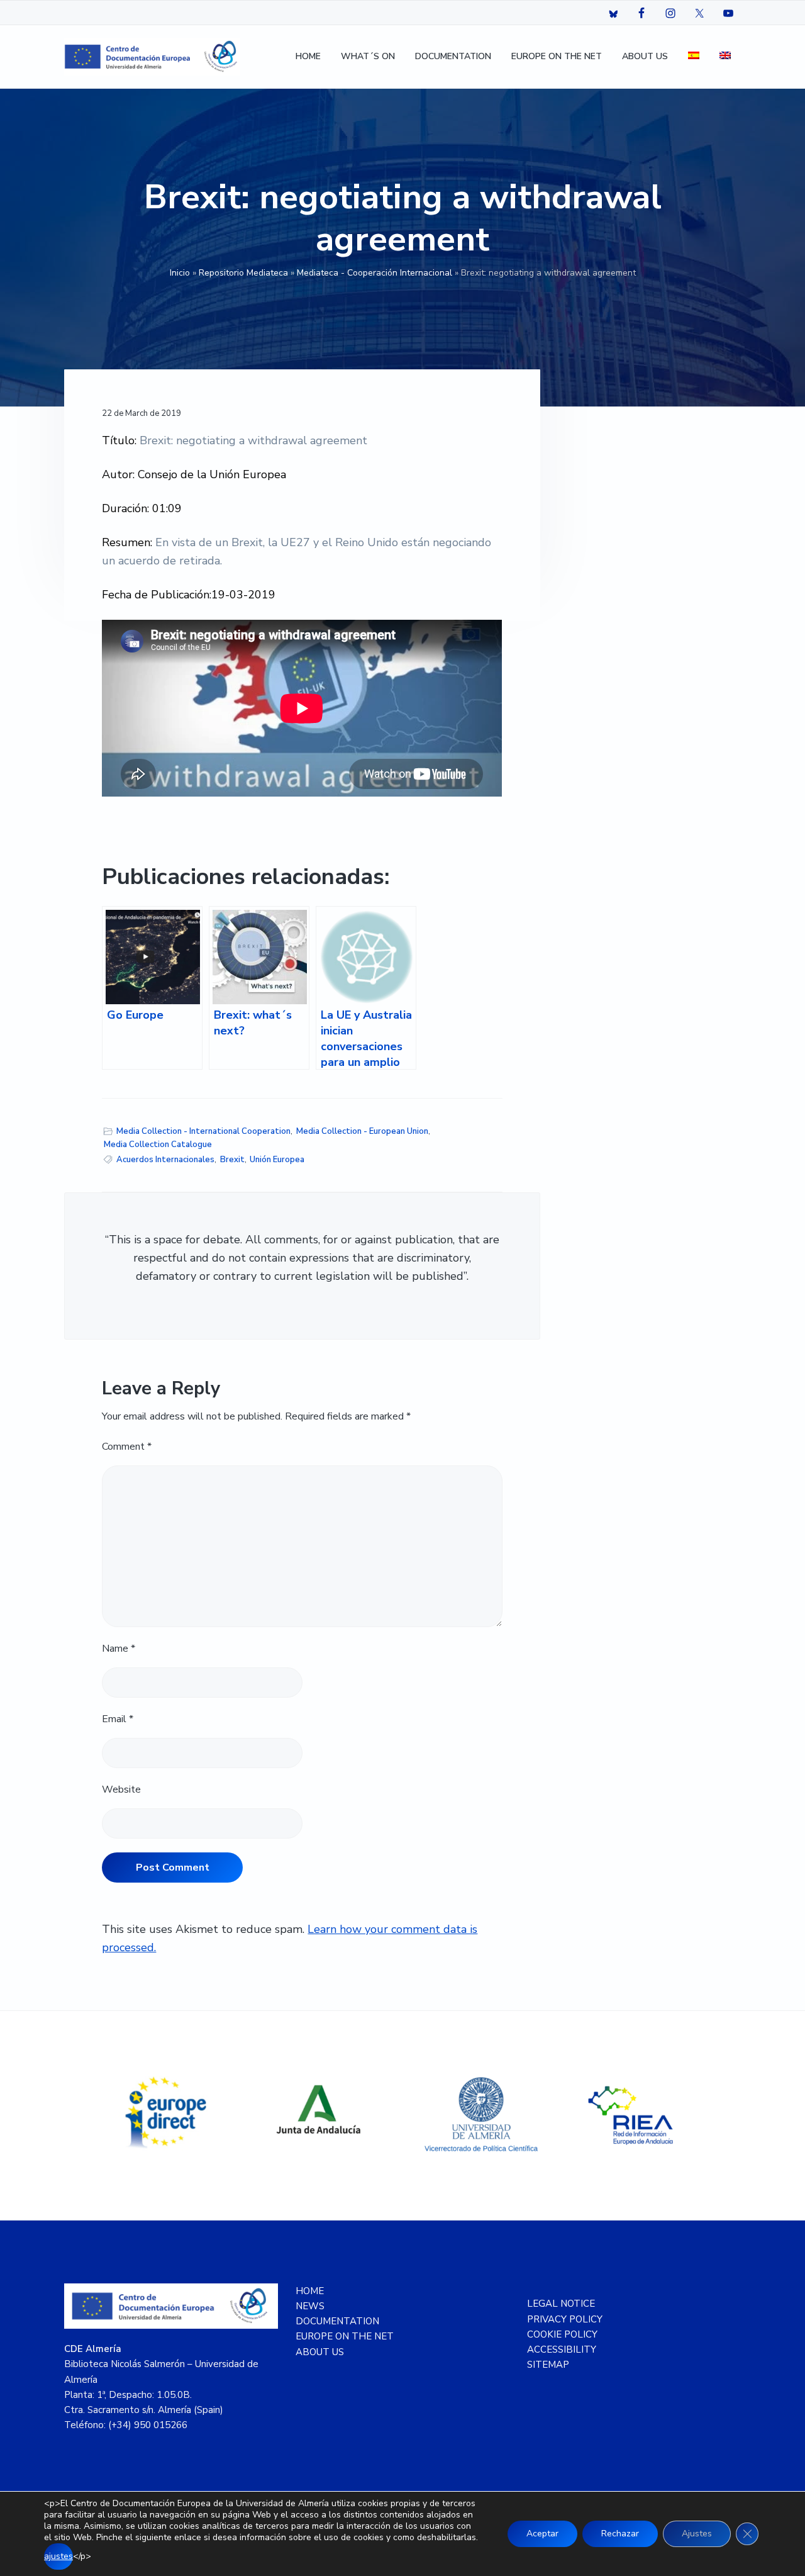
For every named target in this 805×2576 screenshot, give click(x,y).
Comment (127, 1447)
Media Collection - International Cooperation (203, 1131)
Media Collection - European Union (362, 1131)
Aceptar (542, 2534)
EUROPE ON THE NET (345, 2336)
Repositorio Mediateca (243, 273)
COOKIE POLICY (562, 2334)
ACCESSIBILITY (562, 2349)
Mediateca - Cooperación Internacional (375, 273)
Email (118, 1719)
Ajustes (697, 2534)
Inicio (180, 273)
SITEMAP (548, 2365)
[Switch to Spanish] (694, 57)
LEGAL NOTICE (561, 2304)
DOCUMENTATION (337, 2321)
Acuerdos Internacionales (165, 1160)
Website (121, 1789)
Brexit (232, 1160)
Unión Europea (277, 1160)
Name (119, 1649)
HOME (310, 2291)
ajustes (58, 2556)
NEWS (310, 2306)
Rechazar (620, 2534)
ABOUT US (320, 2352)
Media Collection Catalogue (158, 1145)
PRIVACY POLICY (565, 2319)
